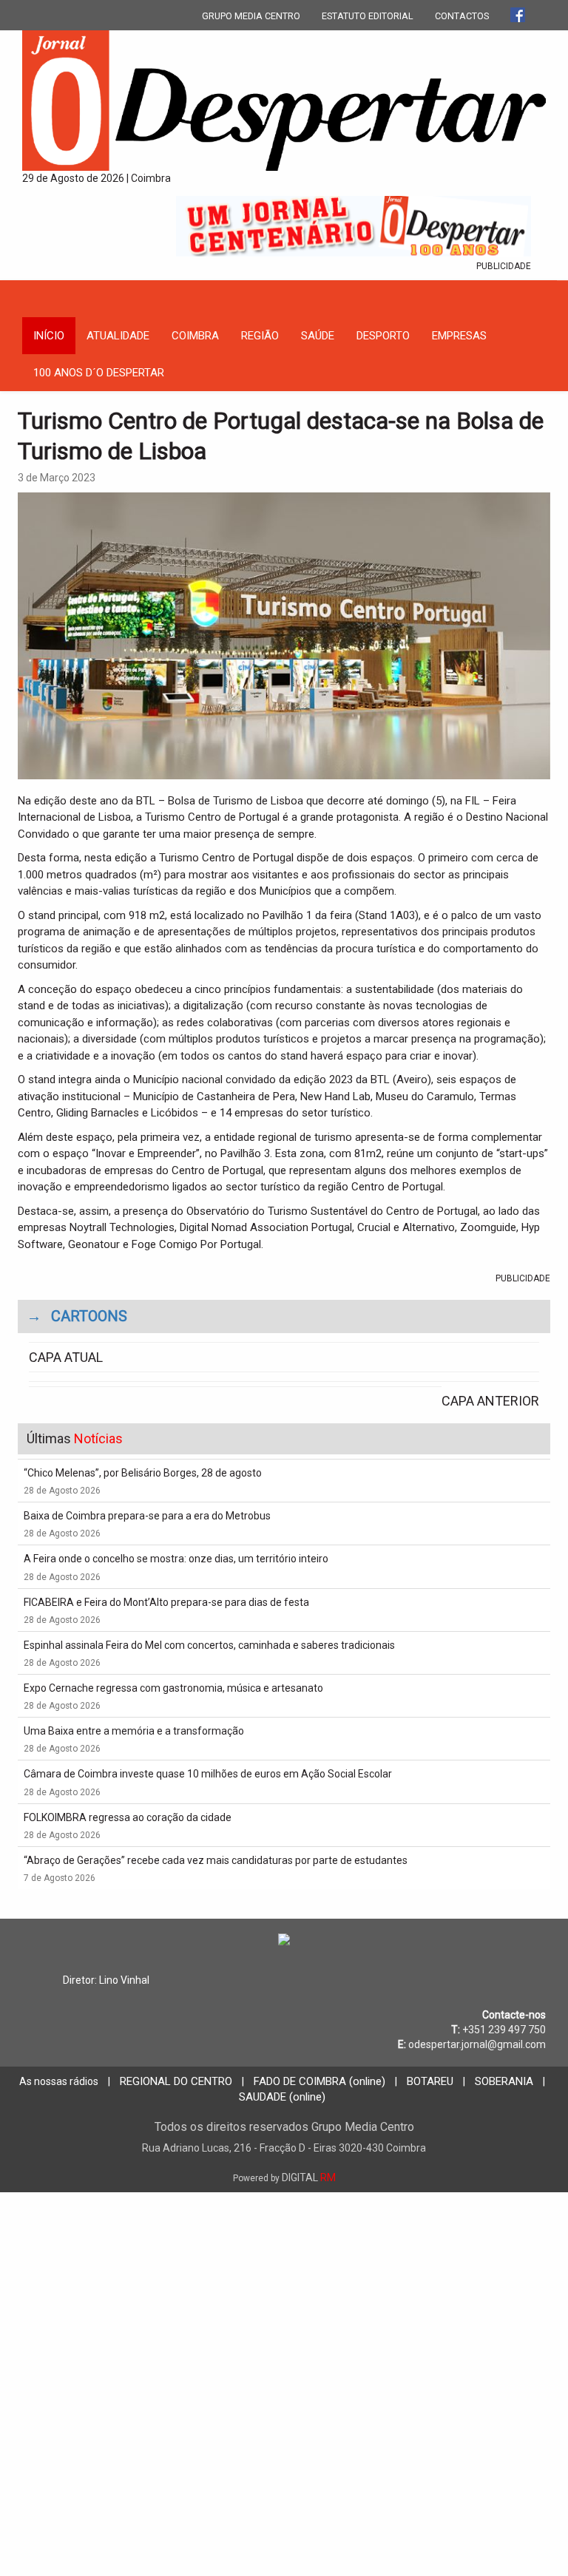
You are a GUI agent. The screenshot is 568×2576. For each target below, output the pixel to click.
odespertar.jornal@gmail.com (477, 2044)
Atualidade (118, 336)
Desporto (383, 336)
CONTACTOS (462, 16)
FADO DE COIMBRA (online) (319, 2081)
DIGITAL (284, 2177)
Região (260, 336)
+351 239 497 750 (504, 2030)
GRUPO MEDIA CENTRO (251, 16)
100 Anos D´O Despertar (99, 373)
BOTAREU (430, 2081)
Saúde (318, 336)
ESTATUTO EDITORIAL (368, 16)
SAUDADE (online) (282, 2097)
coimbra (195, 336)
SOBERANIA (504, 2081)
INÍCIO (49, 336)
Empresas (459, 336)
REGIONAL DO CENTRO (176, 2081)
